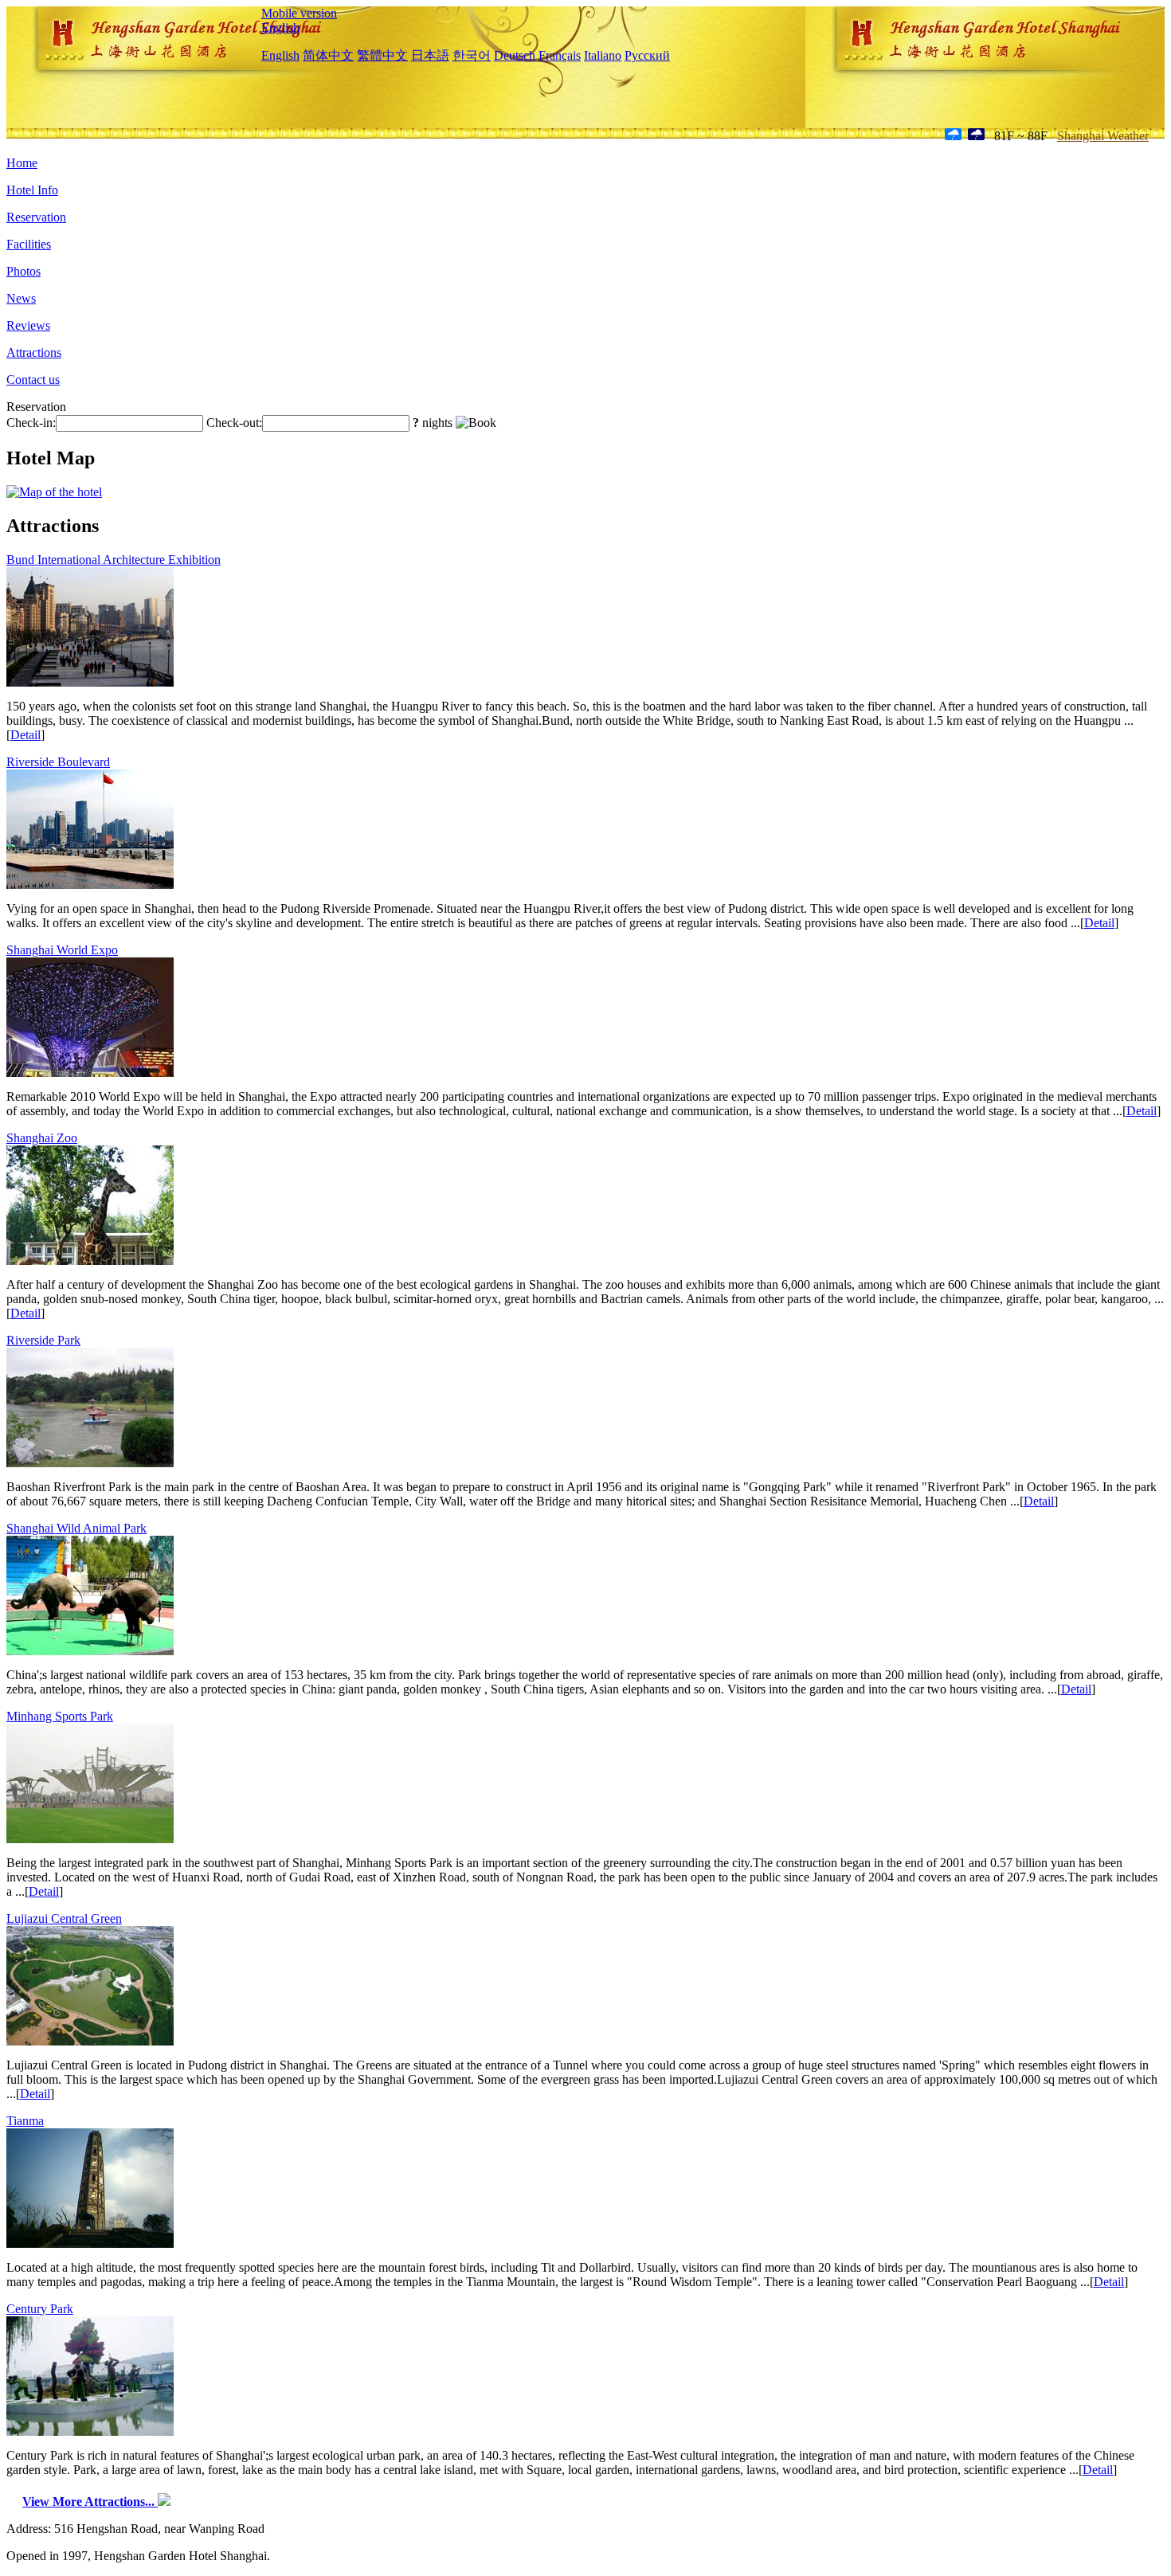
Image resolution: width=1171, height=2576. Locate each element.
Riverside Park (43, 1340)
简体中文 (328, 55)
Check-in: (31, 423)
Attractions (34, 352)
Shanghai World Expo (62, 950)
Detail (25, 735)
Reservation (36, 217)
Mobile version (299, 13)
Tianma (25, 2121)
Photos (23, 271)
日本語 (430, 55)
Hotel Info (32, 190)
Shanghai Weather (1103, 136)
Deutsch (515, 55)
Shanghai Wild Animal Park (76, 1528)
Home (22, 163)
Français (560, 55)
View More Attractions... (90, 2502)
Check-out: (234, 423)
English (280, 27)
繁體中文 (382, 55)
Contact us (33, 380)
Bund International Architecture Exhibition (114, 560)
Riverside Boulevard (58, 762)
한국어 (472, 55)
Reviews (28, 325)
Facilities (29, 244)
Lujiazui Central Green (64, 1918)
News (21, 298)
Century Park (40, 2309)
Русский (647, 55)
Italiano (603, 55)
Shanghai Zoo (42, 1138)
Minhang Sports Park (60, 1716)
